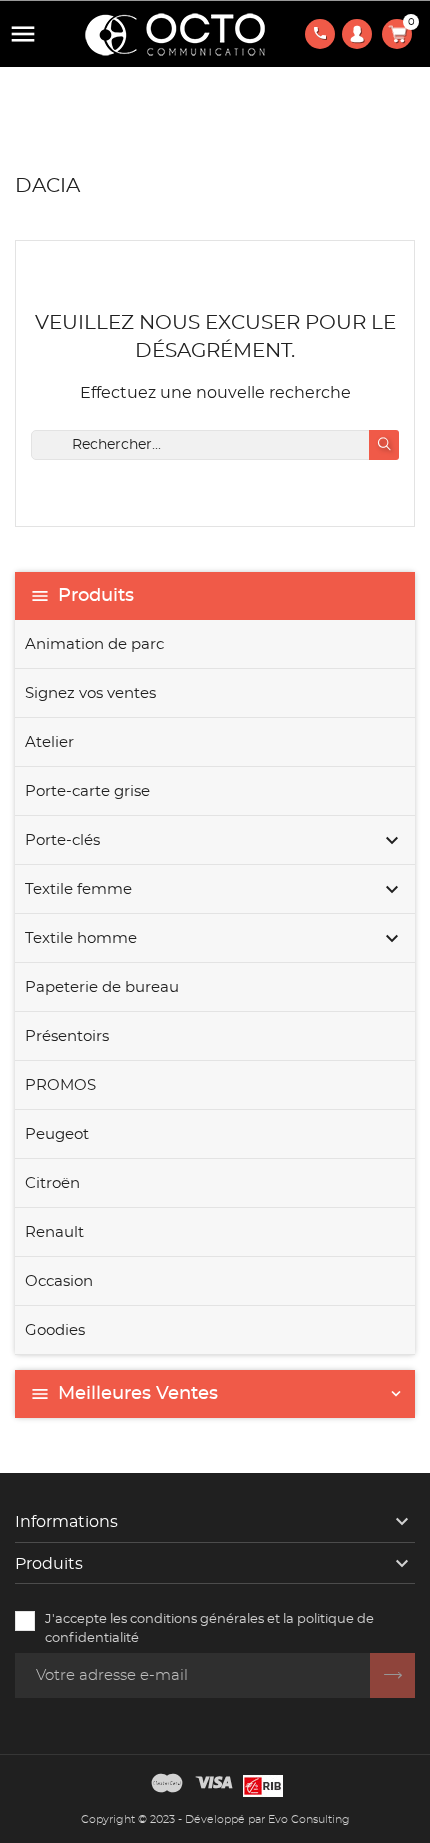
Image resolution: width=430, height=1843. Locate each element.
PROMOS (60, 1085)
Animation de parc (94, 644)
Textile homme (81, 938)
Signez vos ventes (90, 693)
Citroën (52, 1183)
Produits (96, 596)
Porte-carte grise (87, 791)
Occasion (59, 1281)
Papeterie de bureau (102, 987)
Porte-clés (62, 840)
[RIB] (263, 1783)
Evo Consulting (309, 1819)
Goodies (55, 1330)
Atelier (49, 742)
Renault (54, 1232)
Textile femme (78, 889)
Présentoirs (67, 1036)
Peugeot (57, 1134)
